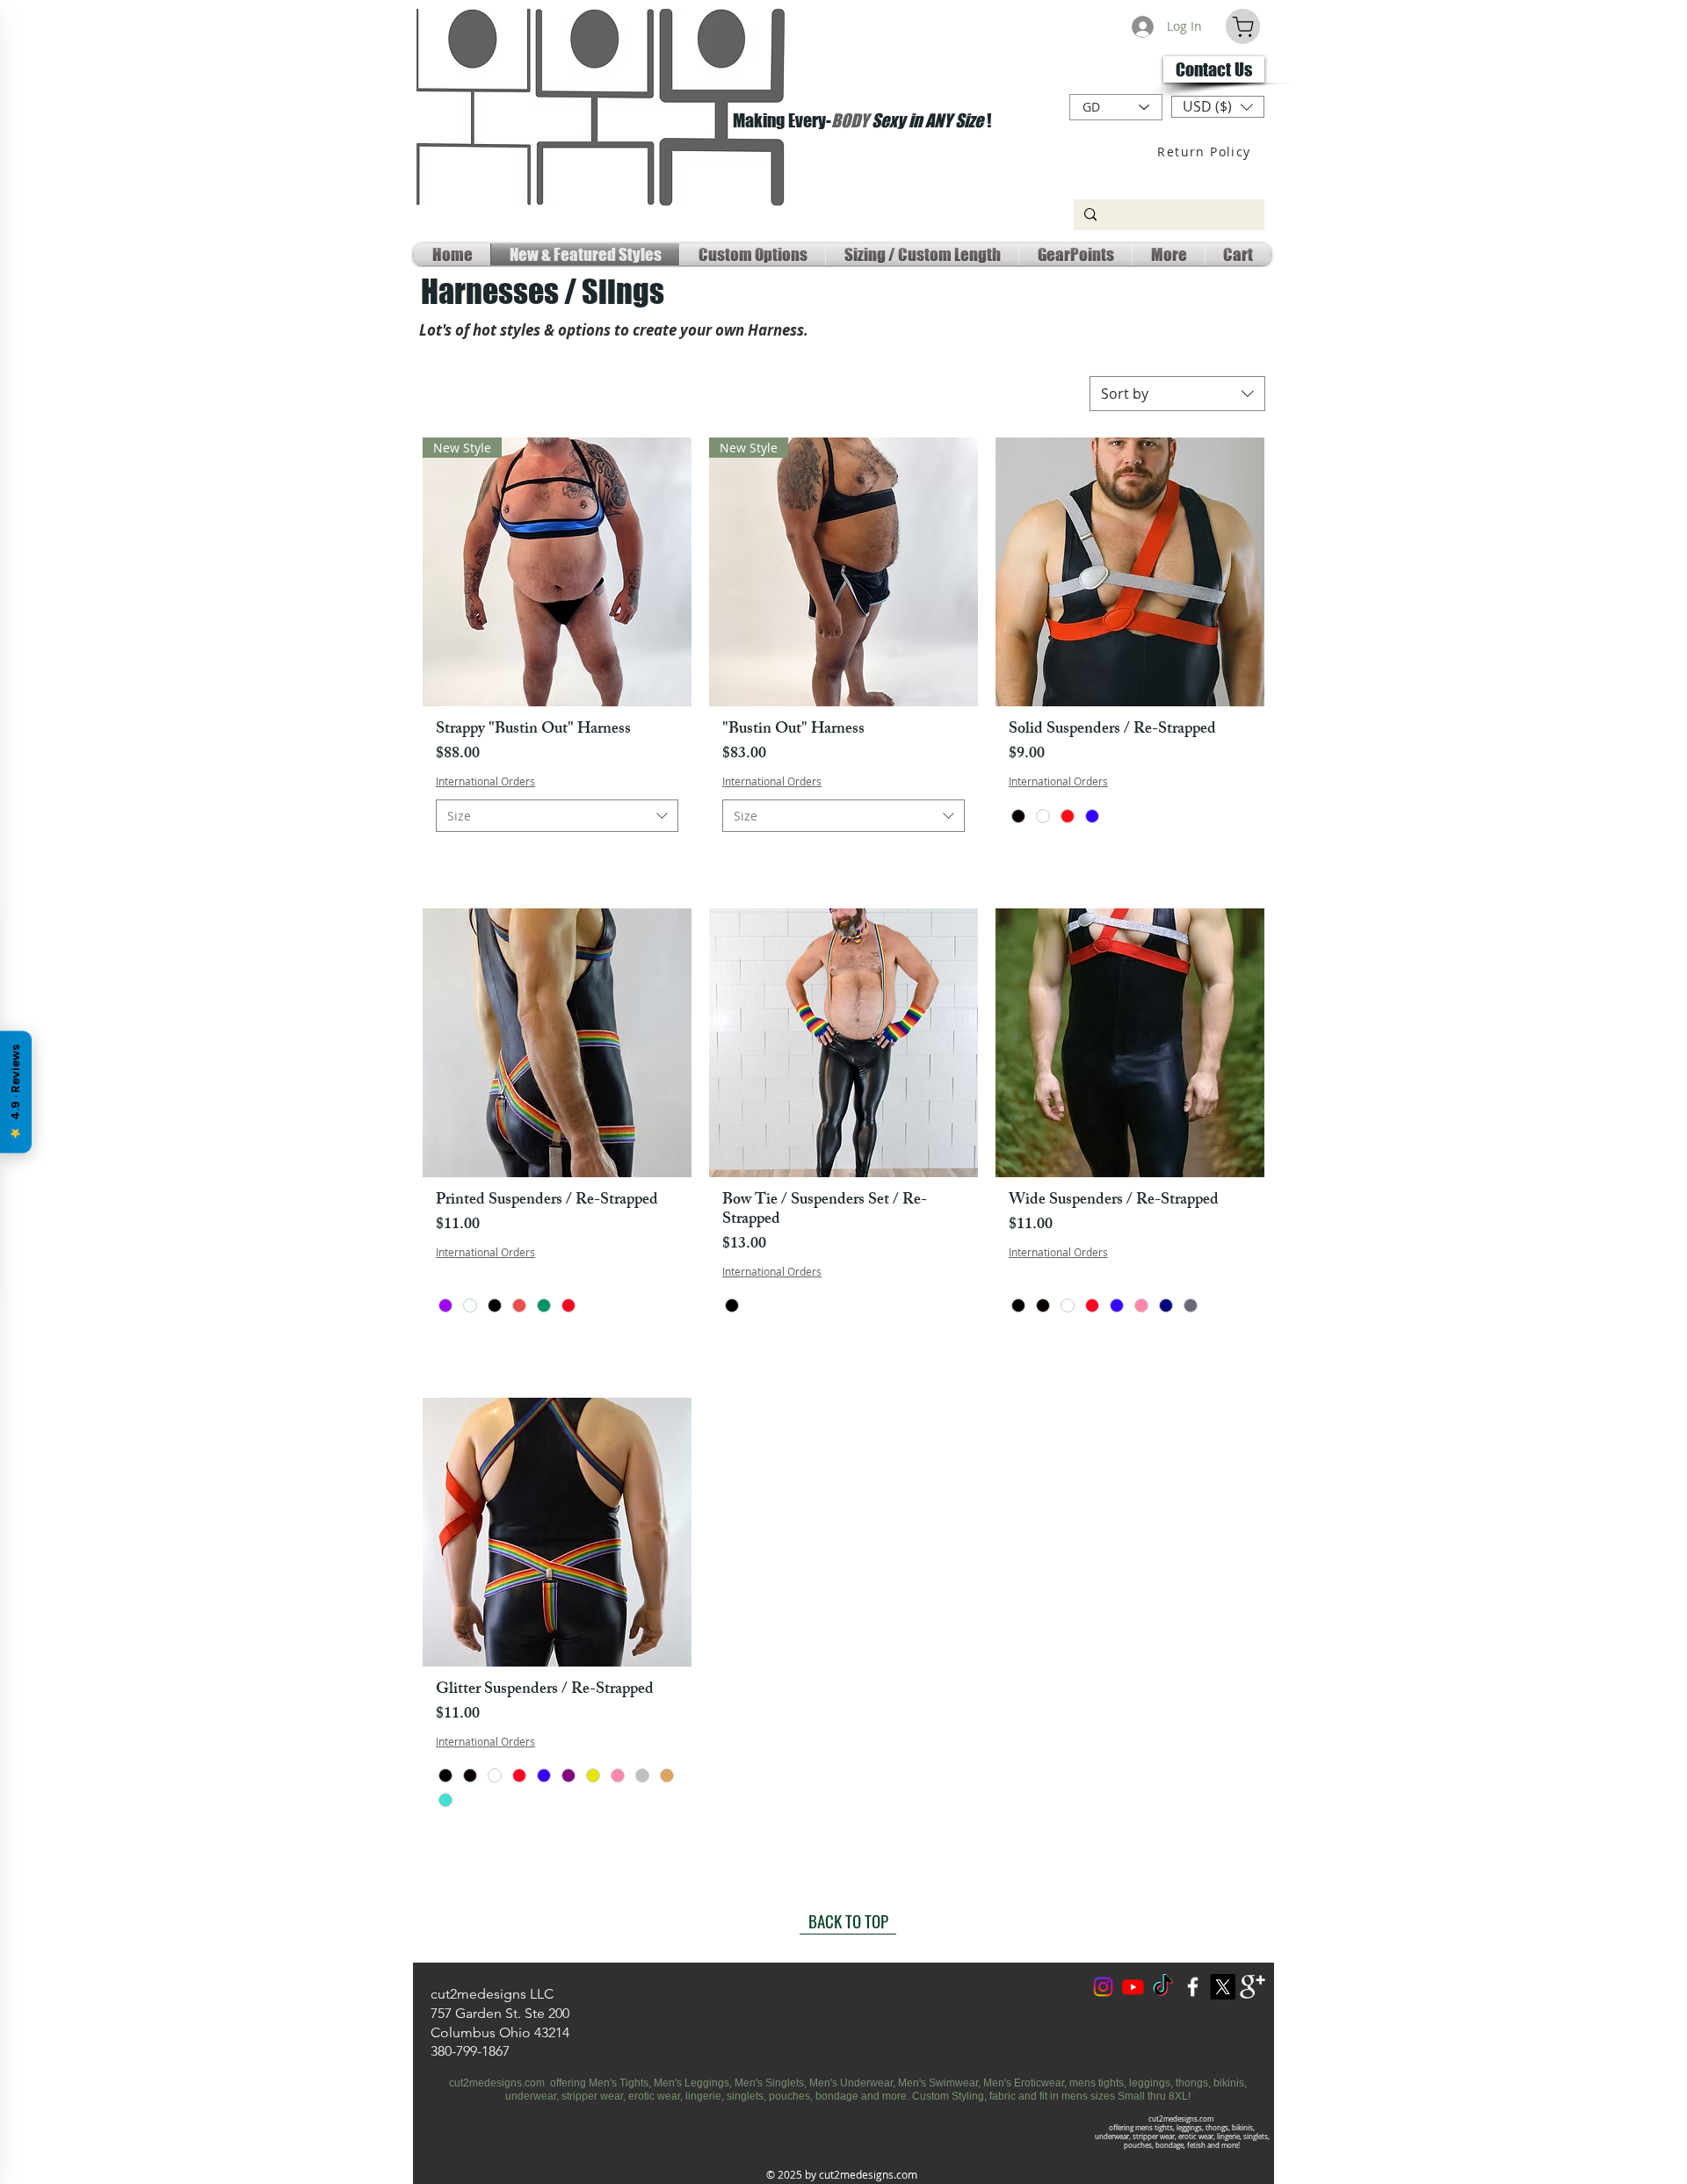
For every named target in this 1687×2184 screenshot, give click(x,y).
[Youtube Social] (1133, 1987)
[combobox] (1177, 394)
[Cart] (1243, 26)
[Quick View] (1130, 572)
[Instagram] (1103, 1987)
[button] (1218, 107)
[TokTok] (1163, 1987)
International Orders (485, 781)
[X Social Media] (1223, 1987)
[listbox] (1218, 107)
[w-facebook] (1193, 1987)
